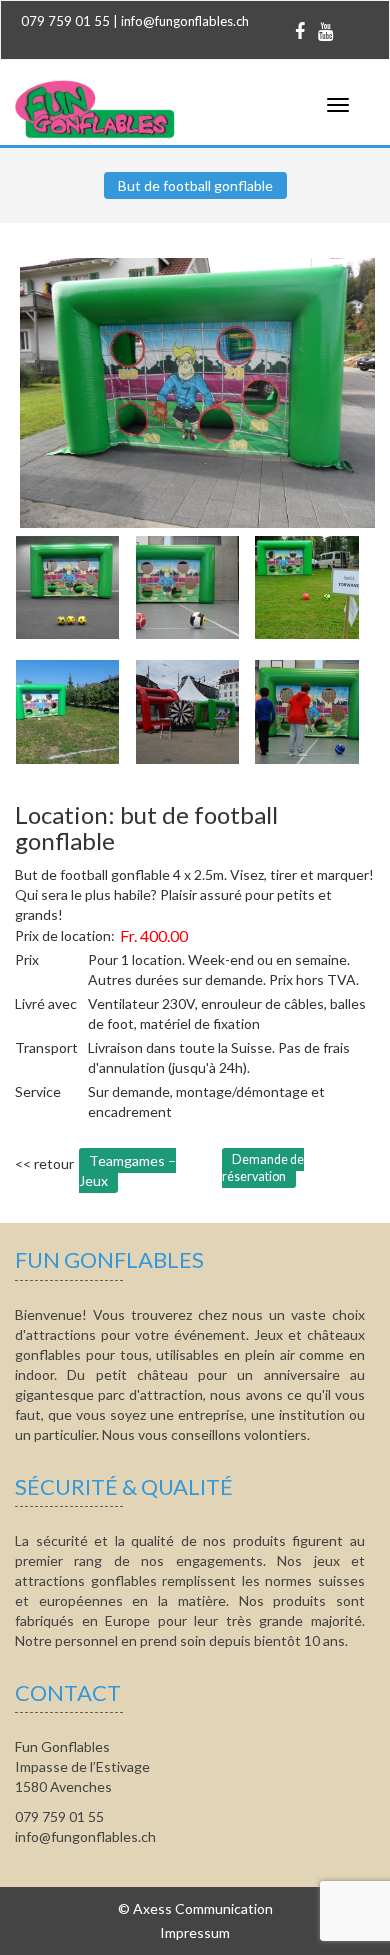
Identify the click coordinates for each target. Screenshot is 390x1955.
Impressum (195, 1932)
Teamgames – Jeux (127, 1170)
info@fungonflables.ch (185, 21)
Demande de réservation (263, 1168)
